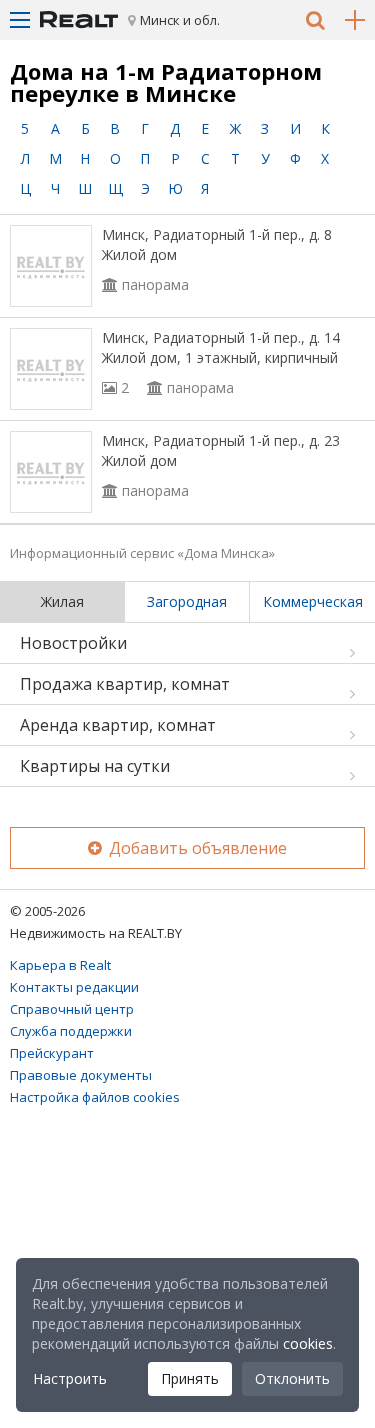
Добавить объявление (196, 848)
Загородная (187, 601)
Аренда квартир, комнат (118, 725)
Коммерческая (313, 601)
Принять (190, 1378)
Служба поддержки (71, 1031)
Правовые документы (81, 1075)
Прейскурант (52, 1053)
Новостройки (73, 643)
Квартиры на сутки (95, 766)
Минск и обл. (180, 20)
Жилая (62, 601)
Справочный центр (72, 1009)
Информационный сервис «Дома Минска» (142, 553)
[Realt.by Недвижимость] (79, 20)
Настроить (70, 1378)
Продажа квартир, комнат (125, 684)
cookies (308, 1343)
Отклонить (292, 1378)
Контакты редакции (74, 987)
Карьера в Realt (60, 965)
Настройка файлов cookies (95, 1097)
